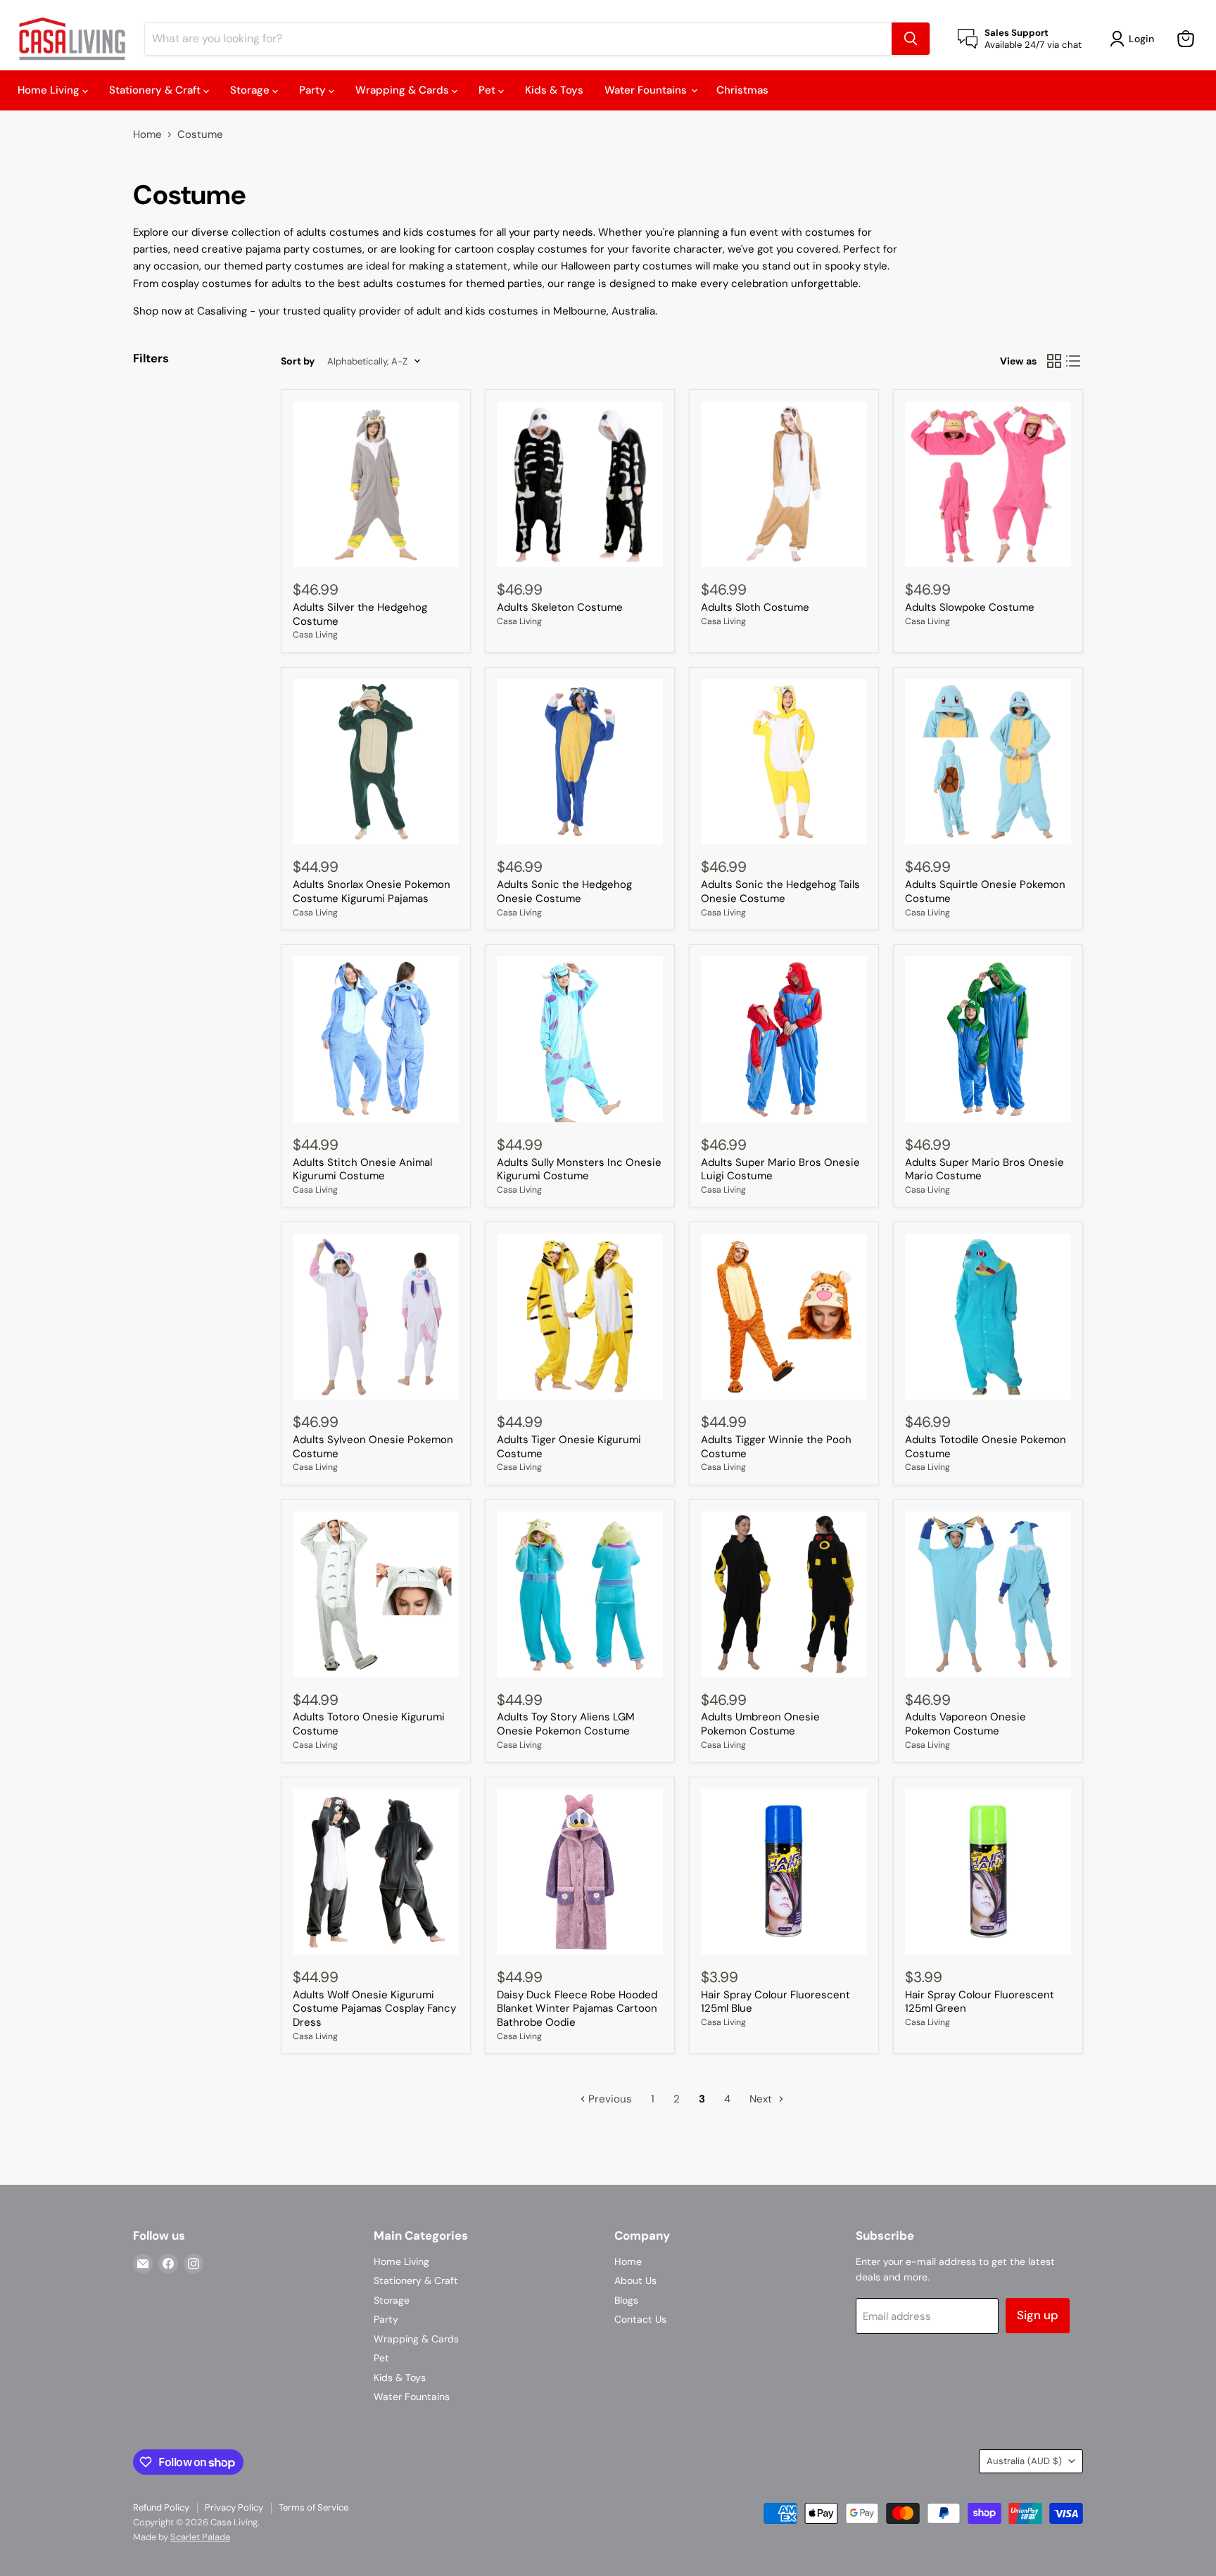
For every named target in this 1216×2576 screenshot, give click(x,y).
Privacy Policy (234, 2507)
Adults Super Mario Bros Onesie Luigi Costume (780, 1169)
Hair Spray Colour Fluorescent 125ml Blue (775, 2002)
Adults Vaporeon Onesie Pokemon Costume (965, 1724)
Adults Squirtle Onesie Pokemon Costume (985, 892)
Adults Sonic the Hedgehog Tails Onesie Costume (780, 892)
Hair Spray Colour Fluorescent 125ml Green (980, 2002)
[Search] (911, 39)
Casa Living (315, 635)
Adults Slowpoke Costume (970, 607)
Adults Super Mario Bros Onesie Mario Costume (984, 1169)
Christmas (742, 90)
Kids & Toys (554, 90)
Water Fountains (647, 90)
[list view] (1074, 362)
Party (314, 90)
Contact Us (640, 2319)
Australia (1024, 2461)
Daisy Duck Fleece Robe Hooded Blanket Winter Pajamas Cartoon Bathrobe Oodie (577, 2009)
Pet (488, 90)
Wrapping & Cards (404, 90)
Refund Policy (161, 2507)
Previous (609, 2099)
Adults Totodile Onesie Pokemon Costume (986, 1447)
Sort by (298, 361)
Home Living (50, 90)
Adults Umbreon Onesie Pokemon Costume (760, 1724)
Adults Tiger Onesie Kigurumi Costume (569, 1447)
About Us (635, 2280)
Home (147, 135)
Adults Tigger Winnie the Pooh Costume (776, 1447)
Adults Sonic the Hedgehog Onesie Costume (564, 892)
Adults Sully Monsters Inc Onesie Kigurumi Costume (579, 1169)
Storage (251, 90)
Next (762, 2099)
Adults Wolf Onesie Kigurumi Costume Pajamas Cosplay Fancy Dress (374, 2009)
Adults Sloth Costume (755, 607)
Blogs (626, 2300)
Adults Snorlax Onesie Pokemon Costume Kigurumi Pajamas (372, 892)
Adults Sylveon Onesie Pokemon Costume (373, 1447)
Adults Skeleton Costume (560, 607)
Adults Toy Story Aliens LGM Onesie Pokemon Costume (566, 1724)
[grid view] (1054, 362)
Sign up (1038, 2315)
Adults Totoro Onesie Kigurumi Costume (369, 1724)
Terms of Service (313, 2507)
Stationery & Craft (156, 90)
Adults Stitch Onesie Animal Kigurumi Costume (362, 1169)
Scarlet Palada (200, 2537)
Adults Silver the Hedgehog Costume (360, 614)
